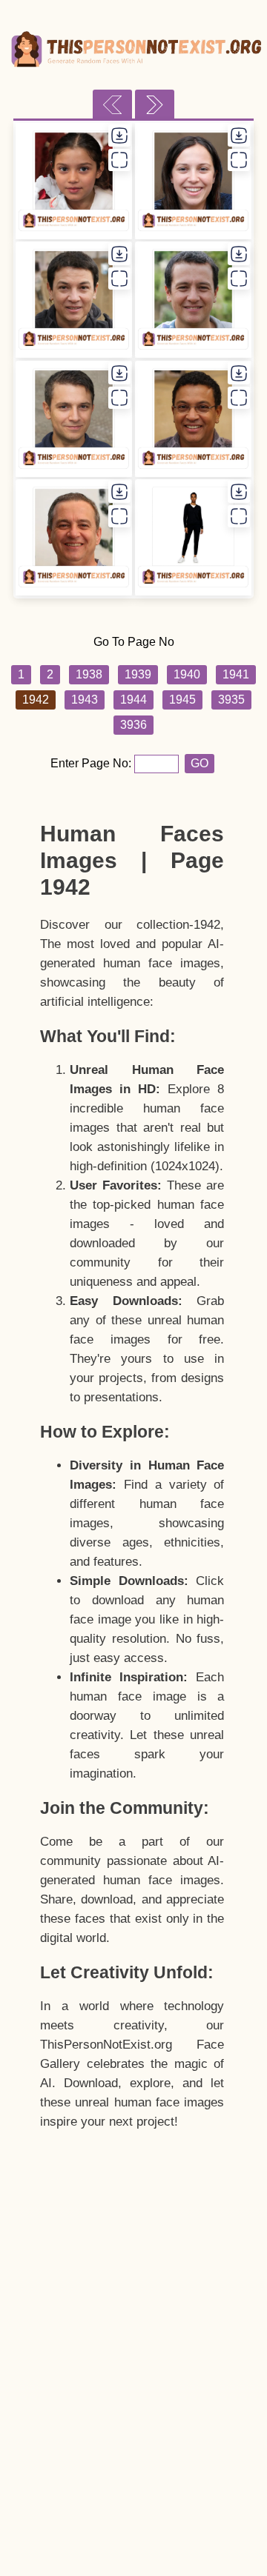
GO (200, 763)
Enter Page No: (92, 763)
